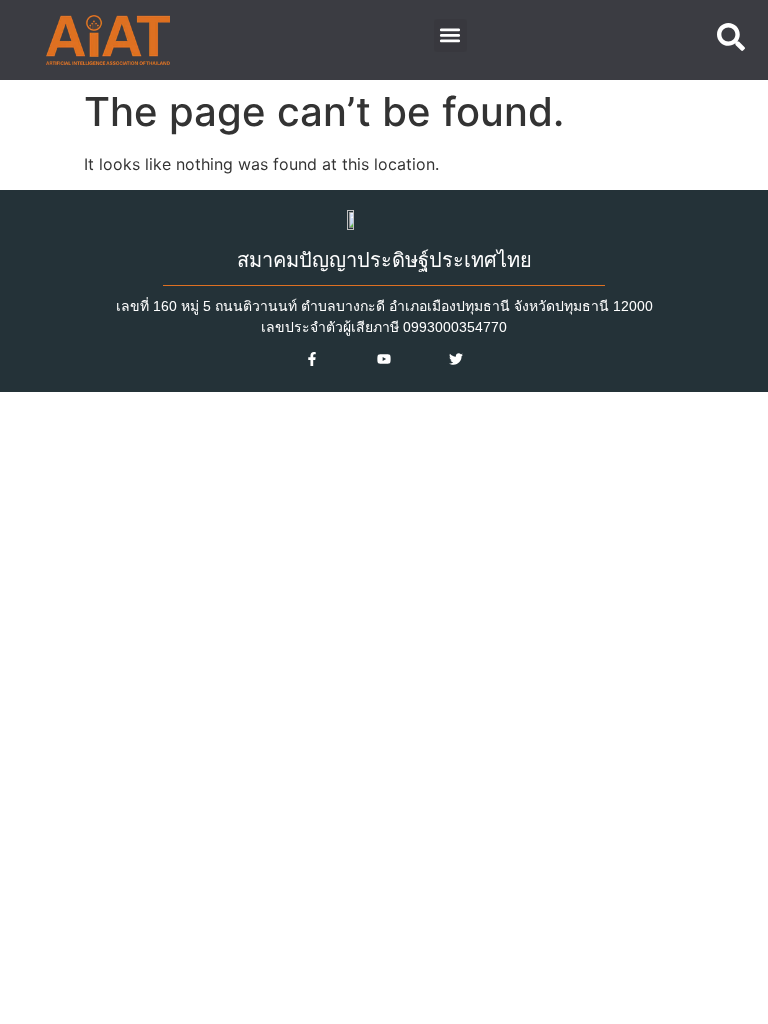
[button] (450, 35)
